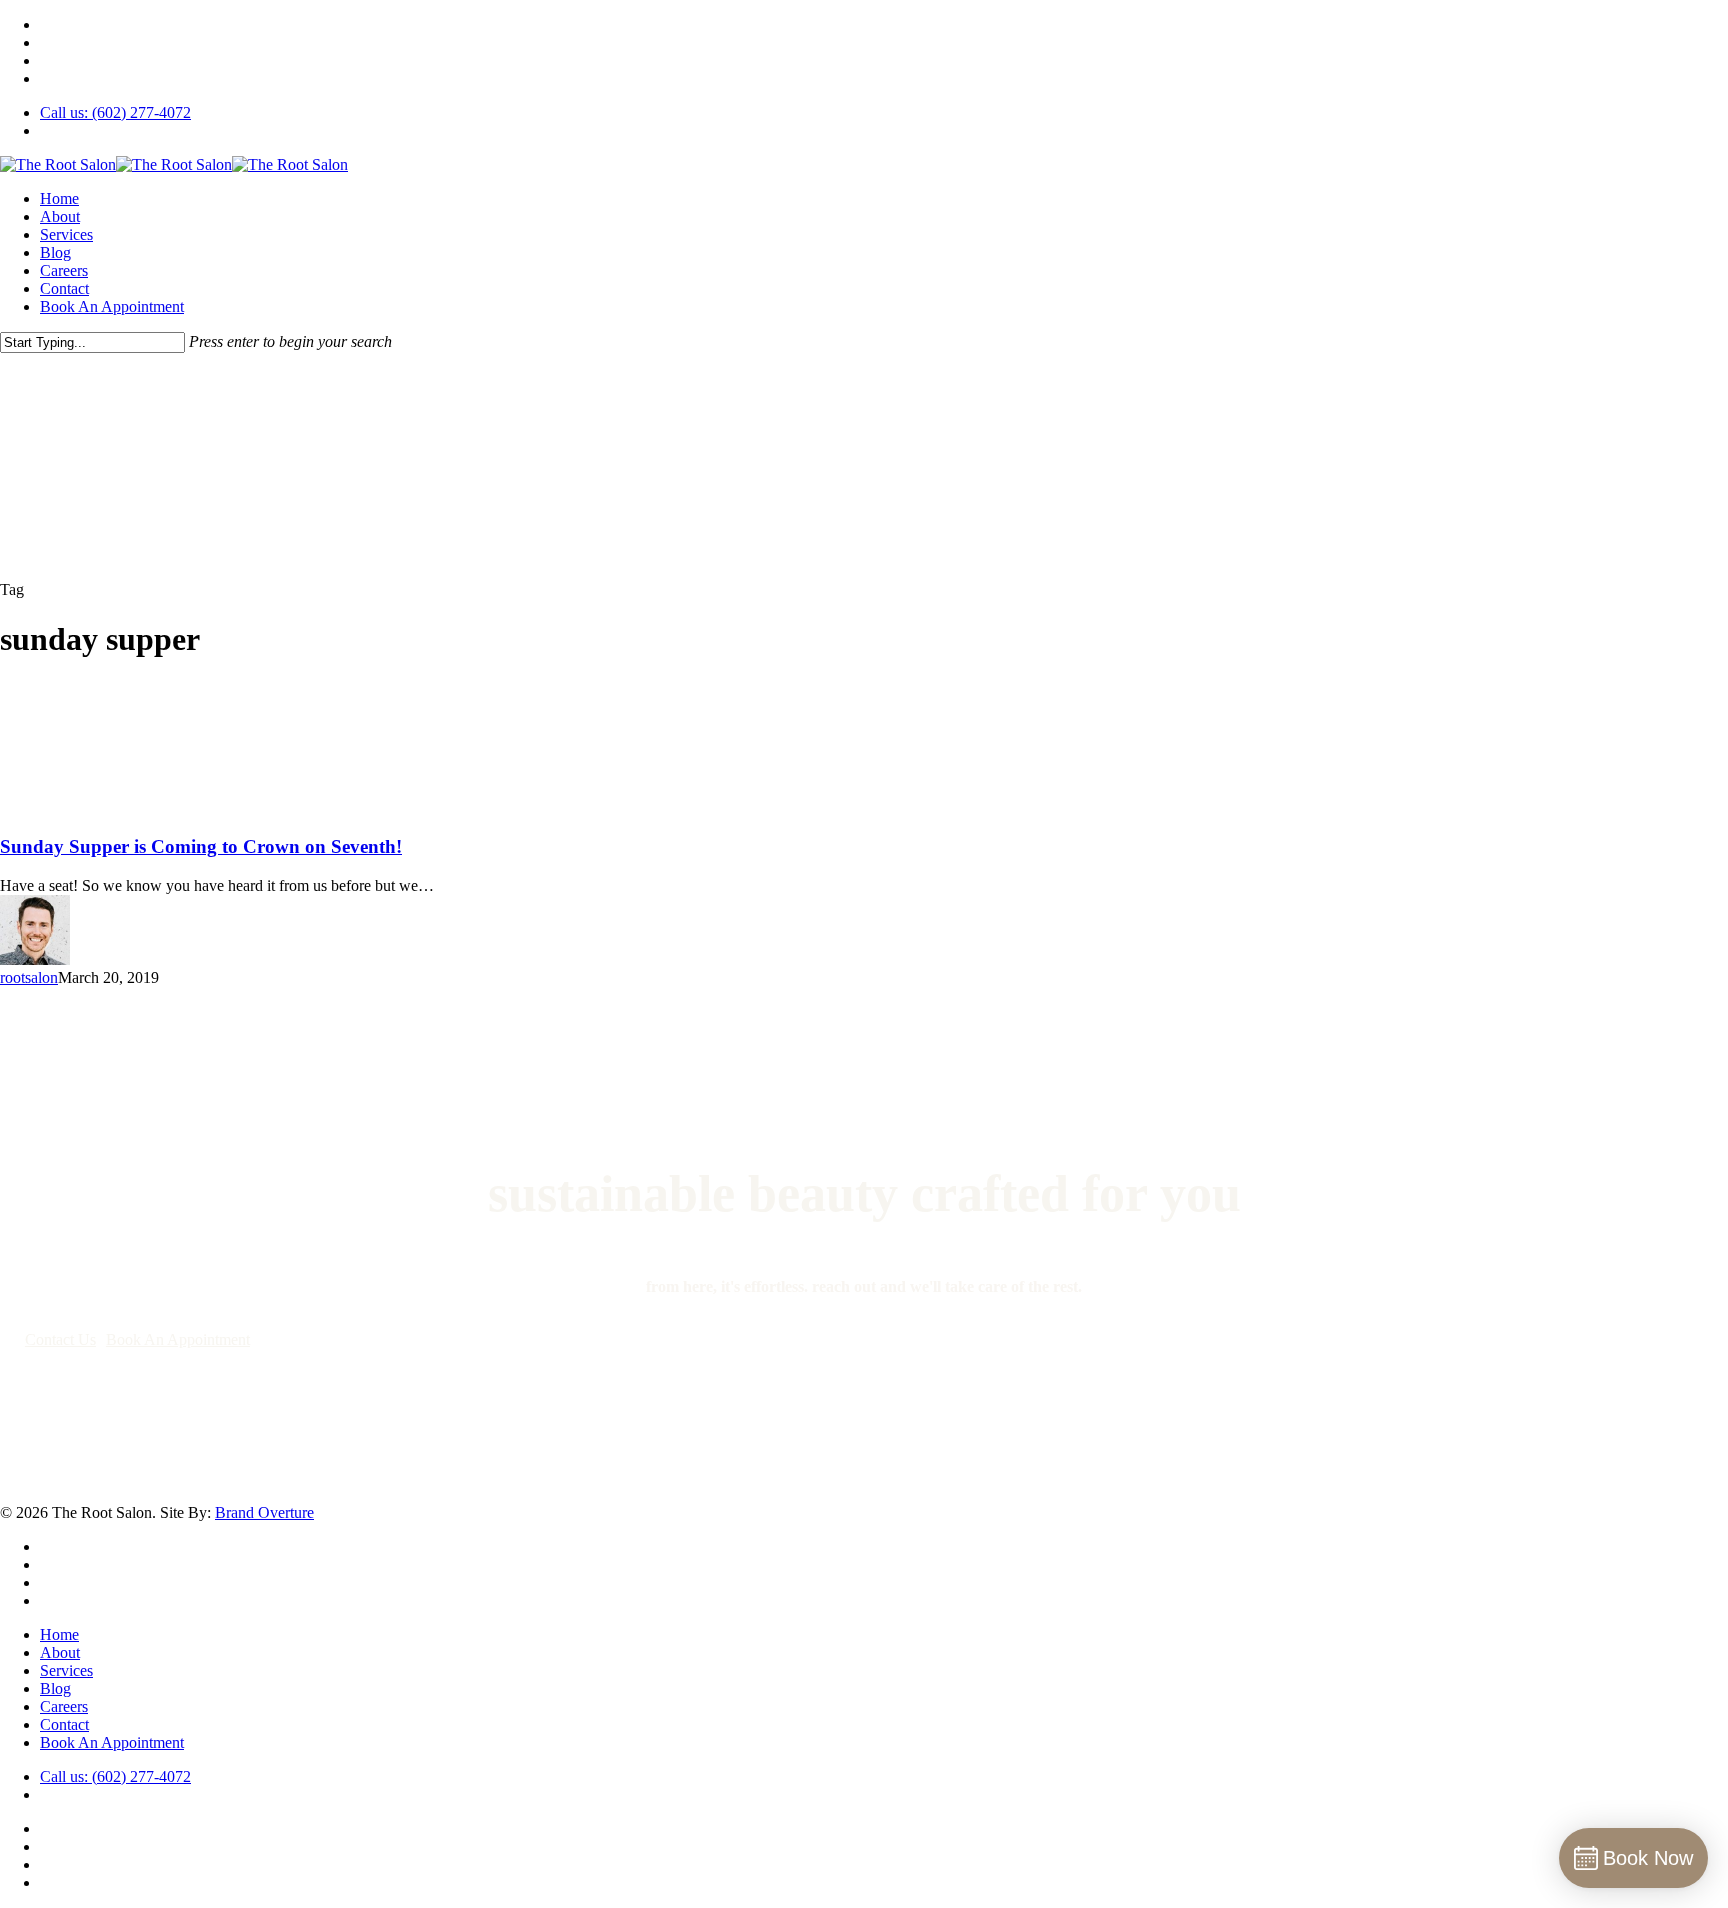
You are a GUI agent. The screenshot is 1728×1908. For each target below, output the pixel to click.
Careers (64, 1706)
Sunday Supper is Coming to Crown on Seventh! (201, 846)
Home (59, 1634)
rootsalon (29, 977)
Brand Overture (264, 1512)
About (60, 1652)
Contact (64, 1724)
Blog (55, 1688)
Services (66, 1670)
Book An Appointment (112, 1742)
